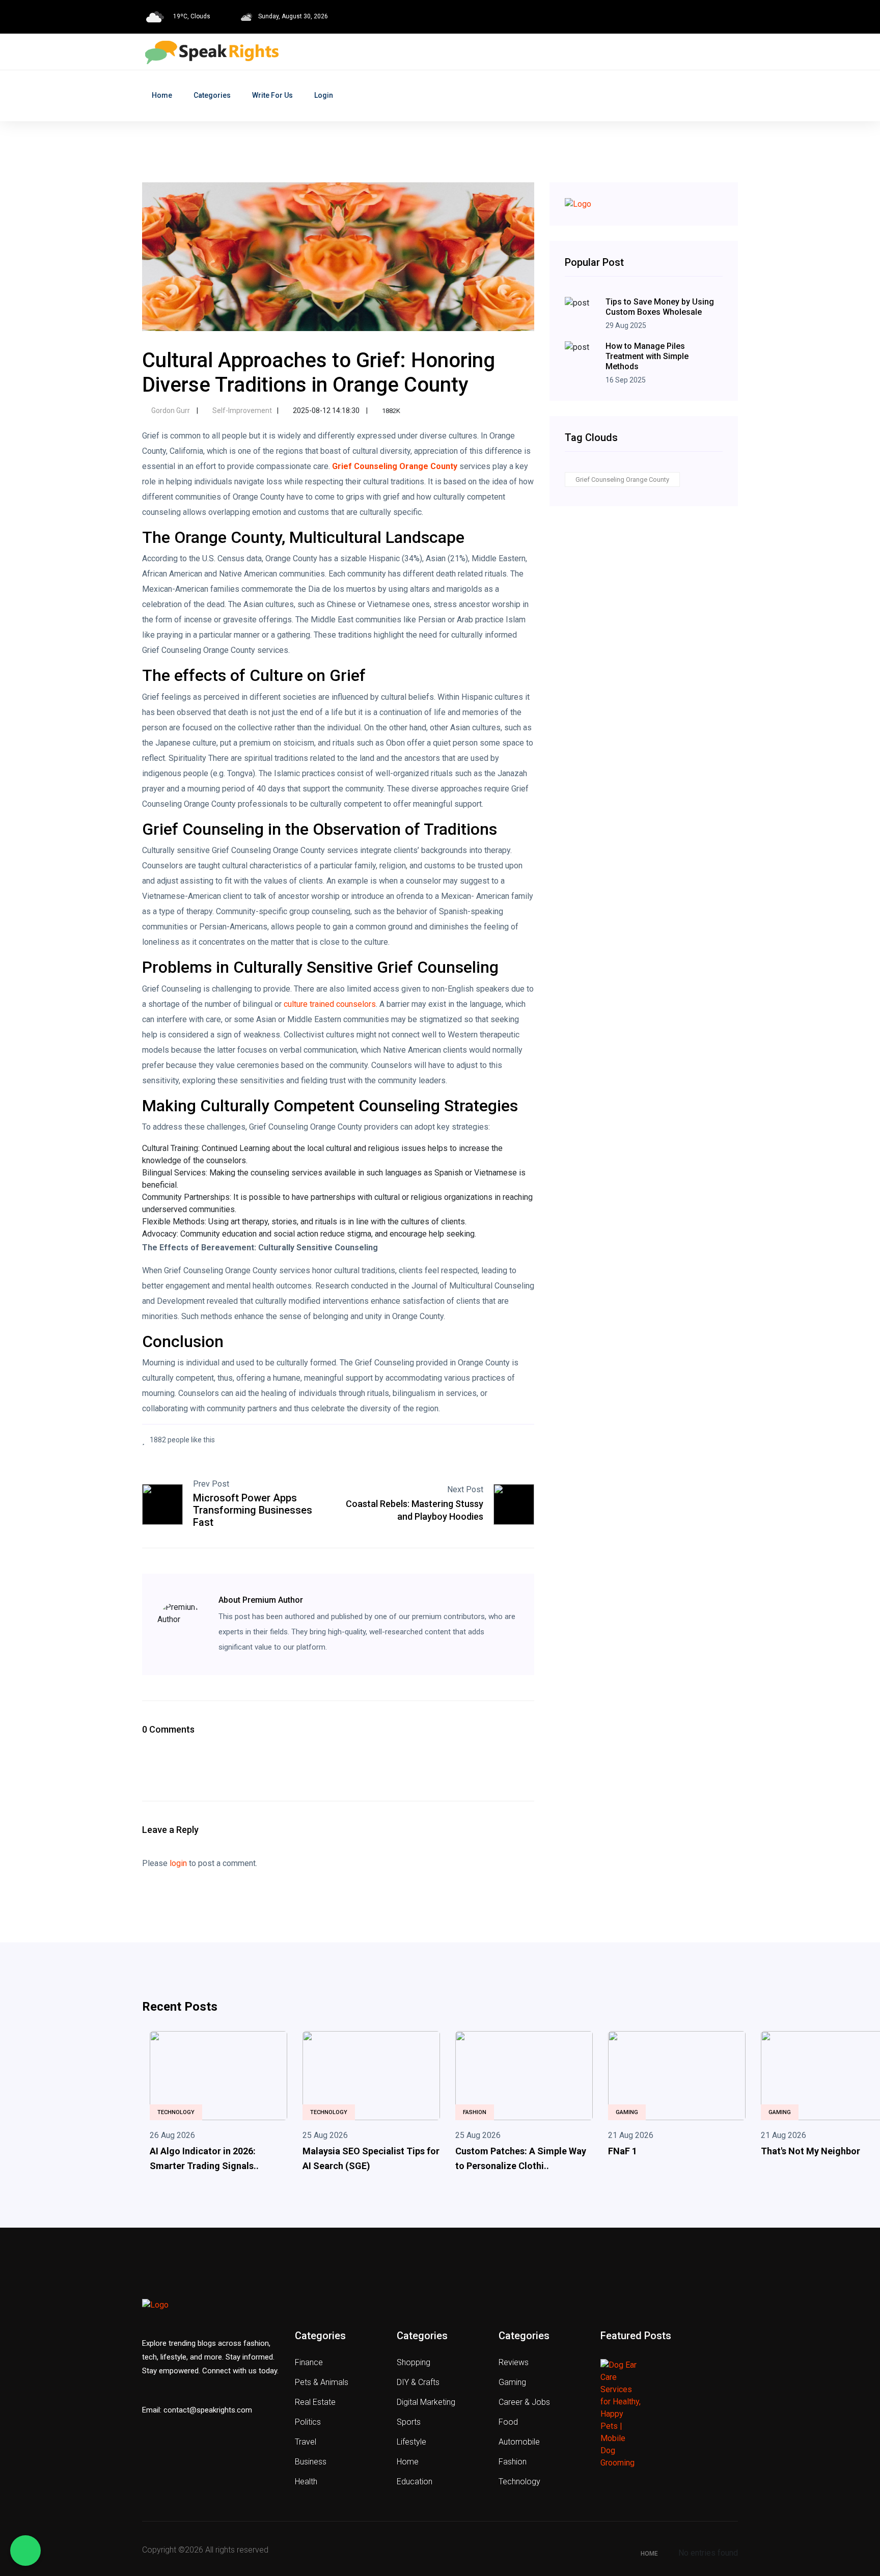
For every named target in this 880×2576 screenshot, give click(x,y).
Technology (176, 2112)
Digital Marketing (426, 2402)
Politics (308, 2422)
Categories (212, 95)
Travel (306, 2442)
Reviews (514, 2362)
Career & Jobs (524, 2402)
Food (508, 2422)
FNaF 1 (623, 2151)
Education (415, 2482)
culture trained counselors (330, 1004)
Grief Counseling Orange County (622, 479)
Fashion (475, 2112)
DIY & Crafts (418, 2382)
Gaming (627, 2112)
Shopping (414, 2362)
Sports (409, 2422)
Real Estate (315, 2402)
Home (162, 95)
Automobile (519, 2442)
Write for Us (272, 95)
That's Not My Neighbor (810, 2151)
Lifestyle (411, 2442)
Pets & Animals (322, 2382)
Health (306, 2482)
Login (324, 95)
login (178, 1863)
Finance (309, 2362)
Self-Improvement (241, 410)
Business (311, 2462)
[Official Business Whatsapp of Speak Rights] (25, 2551)
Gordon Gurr (171, 410)
